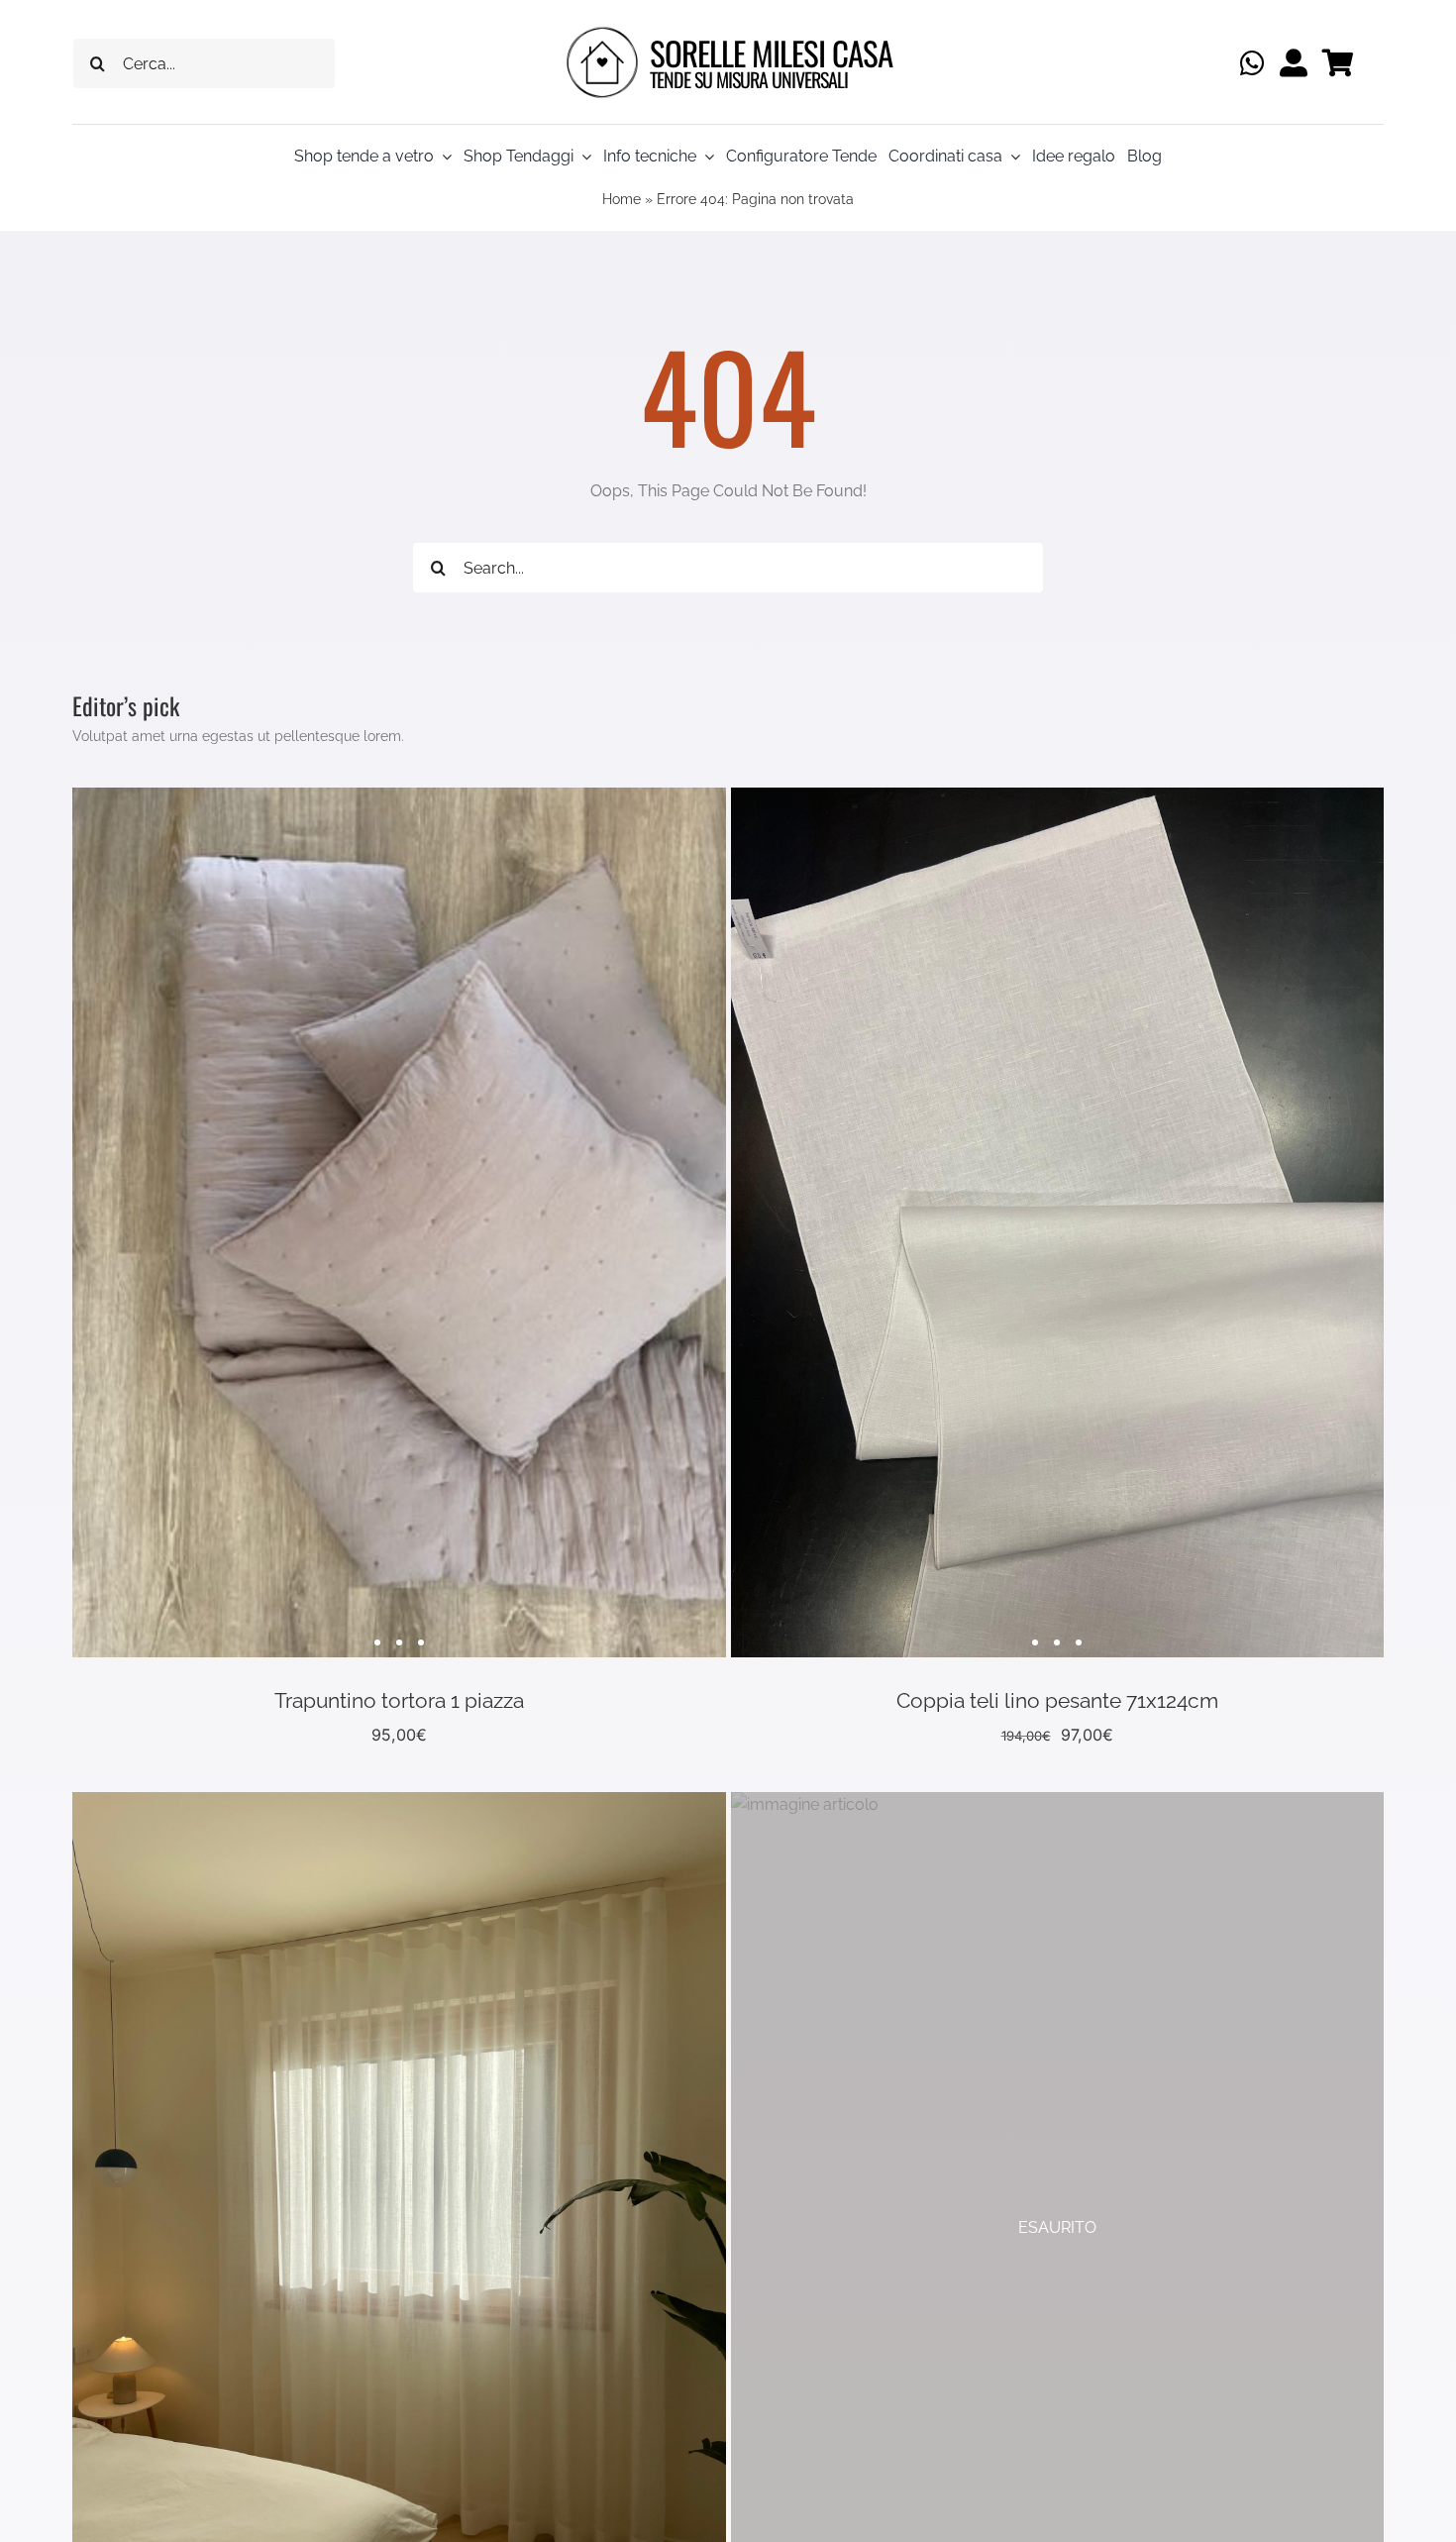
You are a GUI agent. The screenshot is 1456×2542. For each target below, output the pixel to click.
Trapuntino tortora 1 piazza (399, 1700)
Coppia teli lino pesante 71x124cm (1057, 1700)
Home (622, 199)
